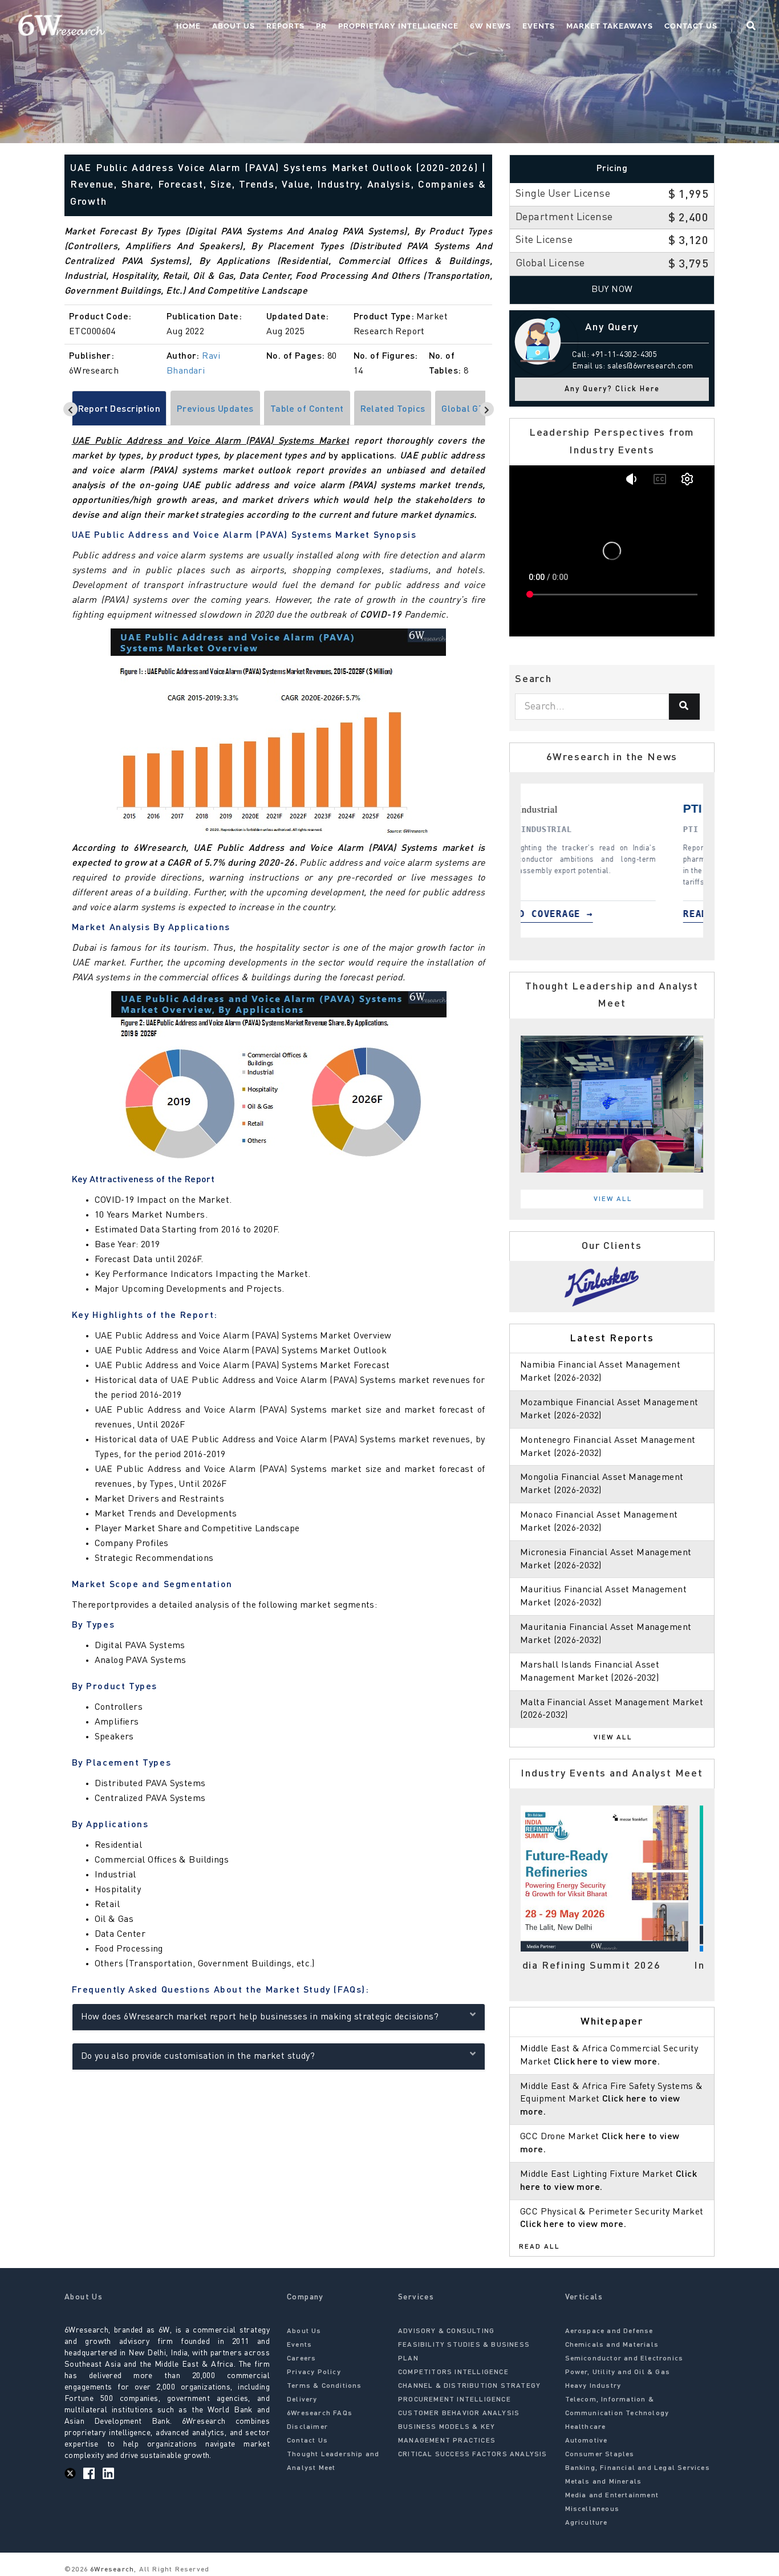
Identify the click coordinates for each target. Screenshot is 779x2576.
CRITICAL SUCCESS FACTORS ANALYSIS (473, 2455)
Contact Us (691, 26)
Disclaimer (307, 2427)
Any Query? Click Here (612, 389)
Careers (301, 2359)
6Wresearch (111, 2570)
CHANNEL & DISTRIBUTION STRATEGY (469, 2386)
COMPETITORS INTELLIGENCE (453, 2372)
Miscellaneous (593, 2509)
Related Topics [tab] (393, 409)
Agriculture (587, 2523)
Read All (539, 2247)
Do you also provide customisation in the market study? (198, 2056)
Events (539, 26)
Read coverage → (627, 914)
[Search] (684, 707)
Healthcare (586, 2427)
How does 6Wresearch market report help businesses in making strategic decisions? (260, 2017)
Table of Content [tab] (307, 409)
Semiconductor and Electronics (624, 2359)
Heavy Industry (593, 2386)
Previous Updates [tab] (215, 409)
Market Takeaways (610, 26)
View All (613, 1199)
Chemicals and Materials (612, 2345)
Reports (285, 26)
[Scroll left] (70, 409)
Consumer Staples (600, 2455)
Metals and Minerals (604, 2482)
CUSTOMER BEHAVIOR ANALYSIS (459, 2413)
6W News (490, 26)
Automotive (587, 2441)
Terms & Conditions (324, 2386)
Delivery (302, 2400)
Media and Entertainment (612, 2496)
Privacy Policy (314, 2372)
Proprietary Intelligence (398, 26)
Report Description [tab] (119, 409)
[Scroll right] (487, 409)
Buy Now (612, 290)
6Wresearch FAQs (320, 2413)
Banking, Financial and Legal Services (638, 2468)
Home (188, 26)
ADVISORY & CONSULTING (446, 2331)
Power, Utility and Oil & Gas (618, 2372)
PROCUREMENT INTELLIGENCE (455, 2400)
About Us (234, 26)
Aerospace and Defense (609, 2331)
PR (321, 26)
